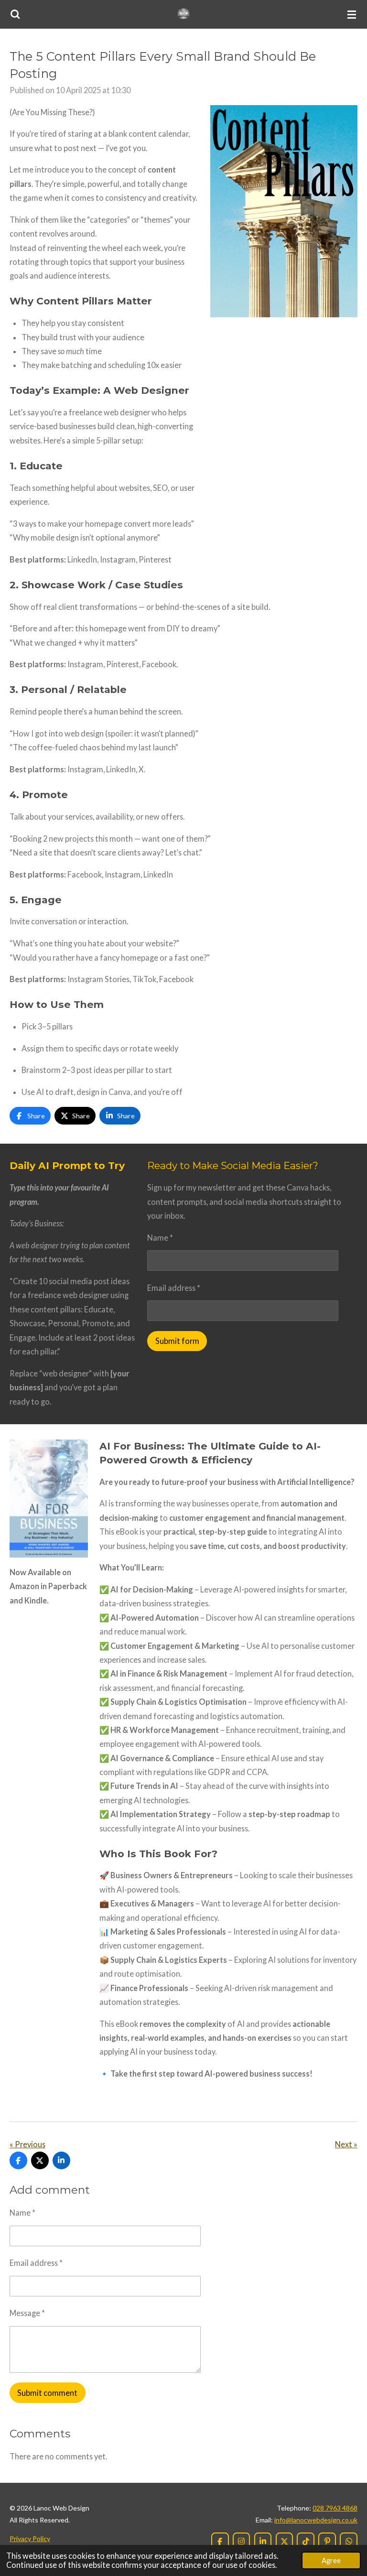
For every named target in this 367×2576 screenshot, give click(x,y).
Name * (160, 1238)
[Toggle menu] (352, 14)
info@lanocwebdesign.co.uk (316, 2520)
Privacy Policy (30, 2538)
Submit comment (47, 2393)
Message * (27, 2313)
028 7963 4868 (335, 2508)
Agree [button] (331, 2560)
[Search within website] (15, 14)
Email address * (174, 1288)
